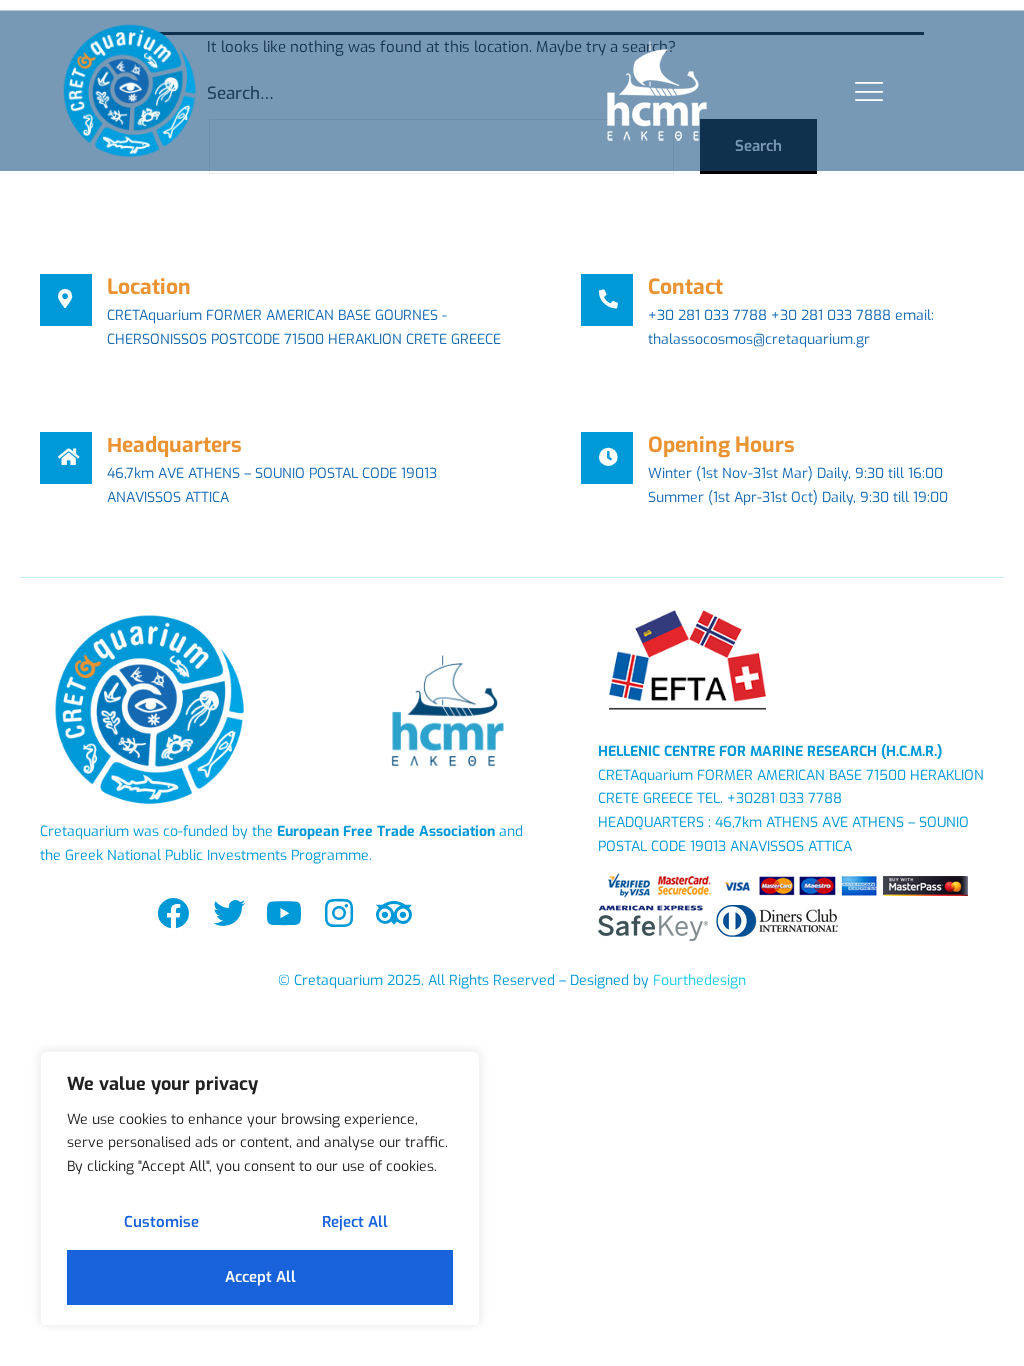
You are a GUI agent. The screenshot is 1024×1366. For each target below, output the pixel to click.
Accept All (260, 1277)
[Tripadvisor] (394, 912)
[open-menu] (864, 91)
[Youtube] (283, 912)
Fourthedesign (699, 980)
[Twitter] (228, 912)
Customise (161, 1222)
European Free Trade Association (386, 831)
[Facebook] (173, 912)
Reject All (355, 1222)
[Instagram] (338, 912)
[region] (260, 1188)
